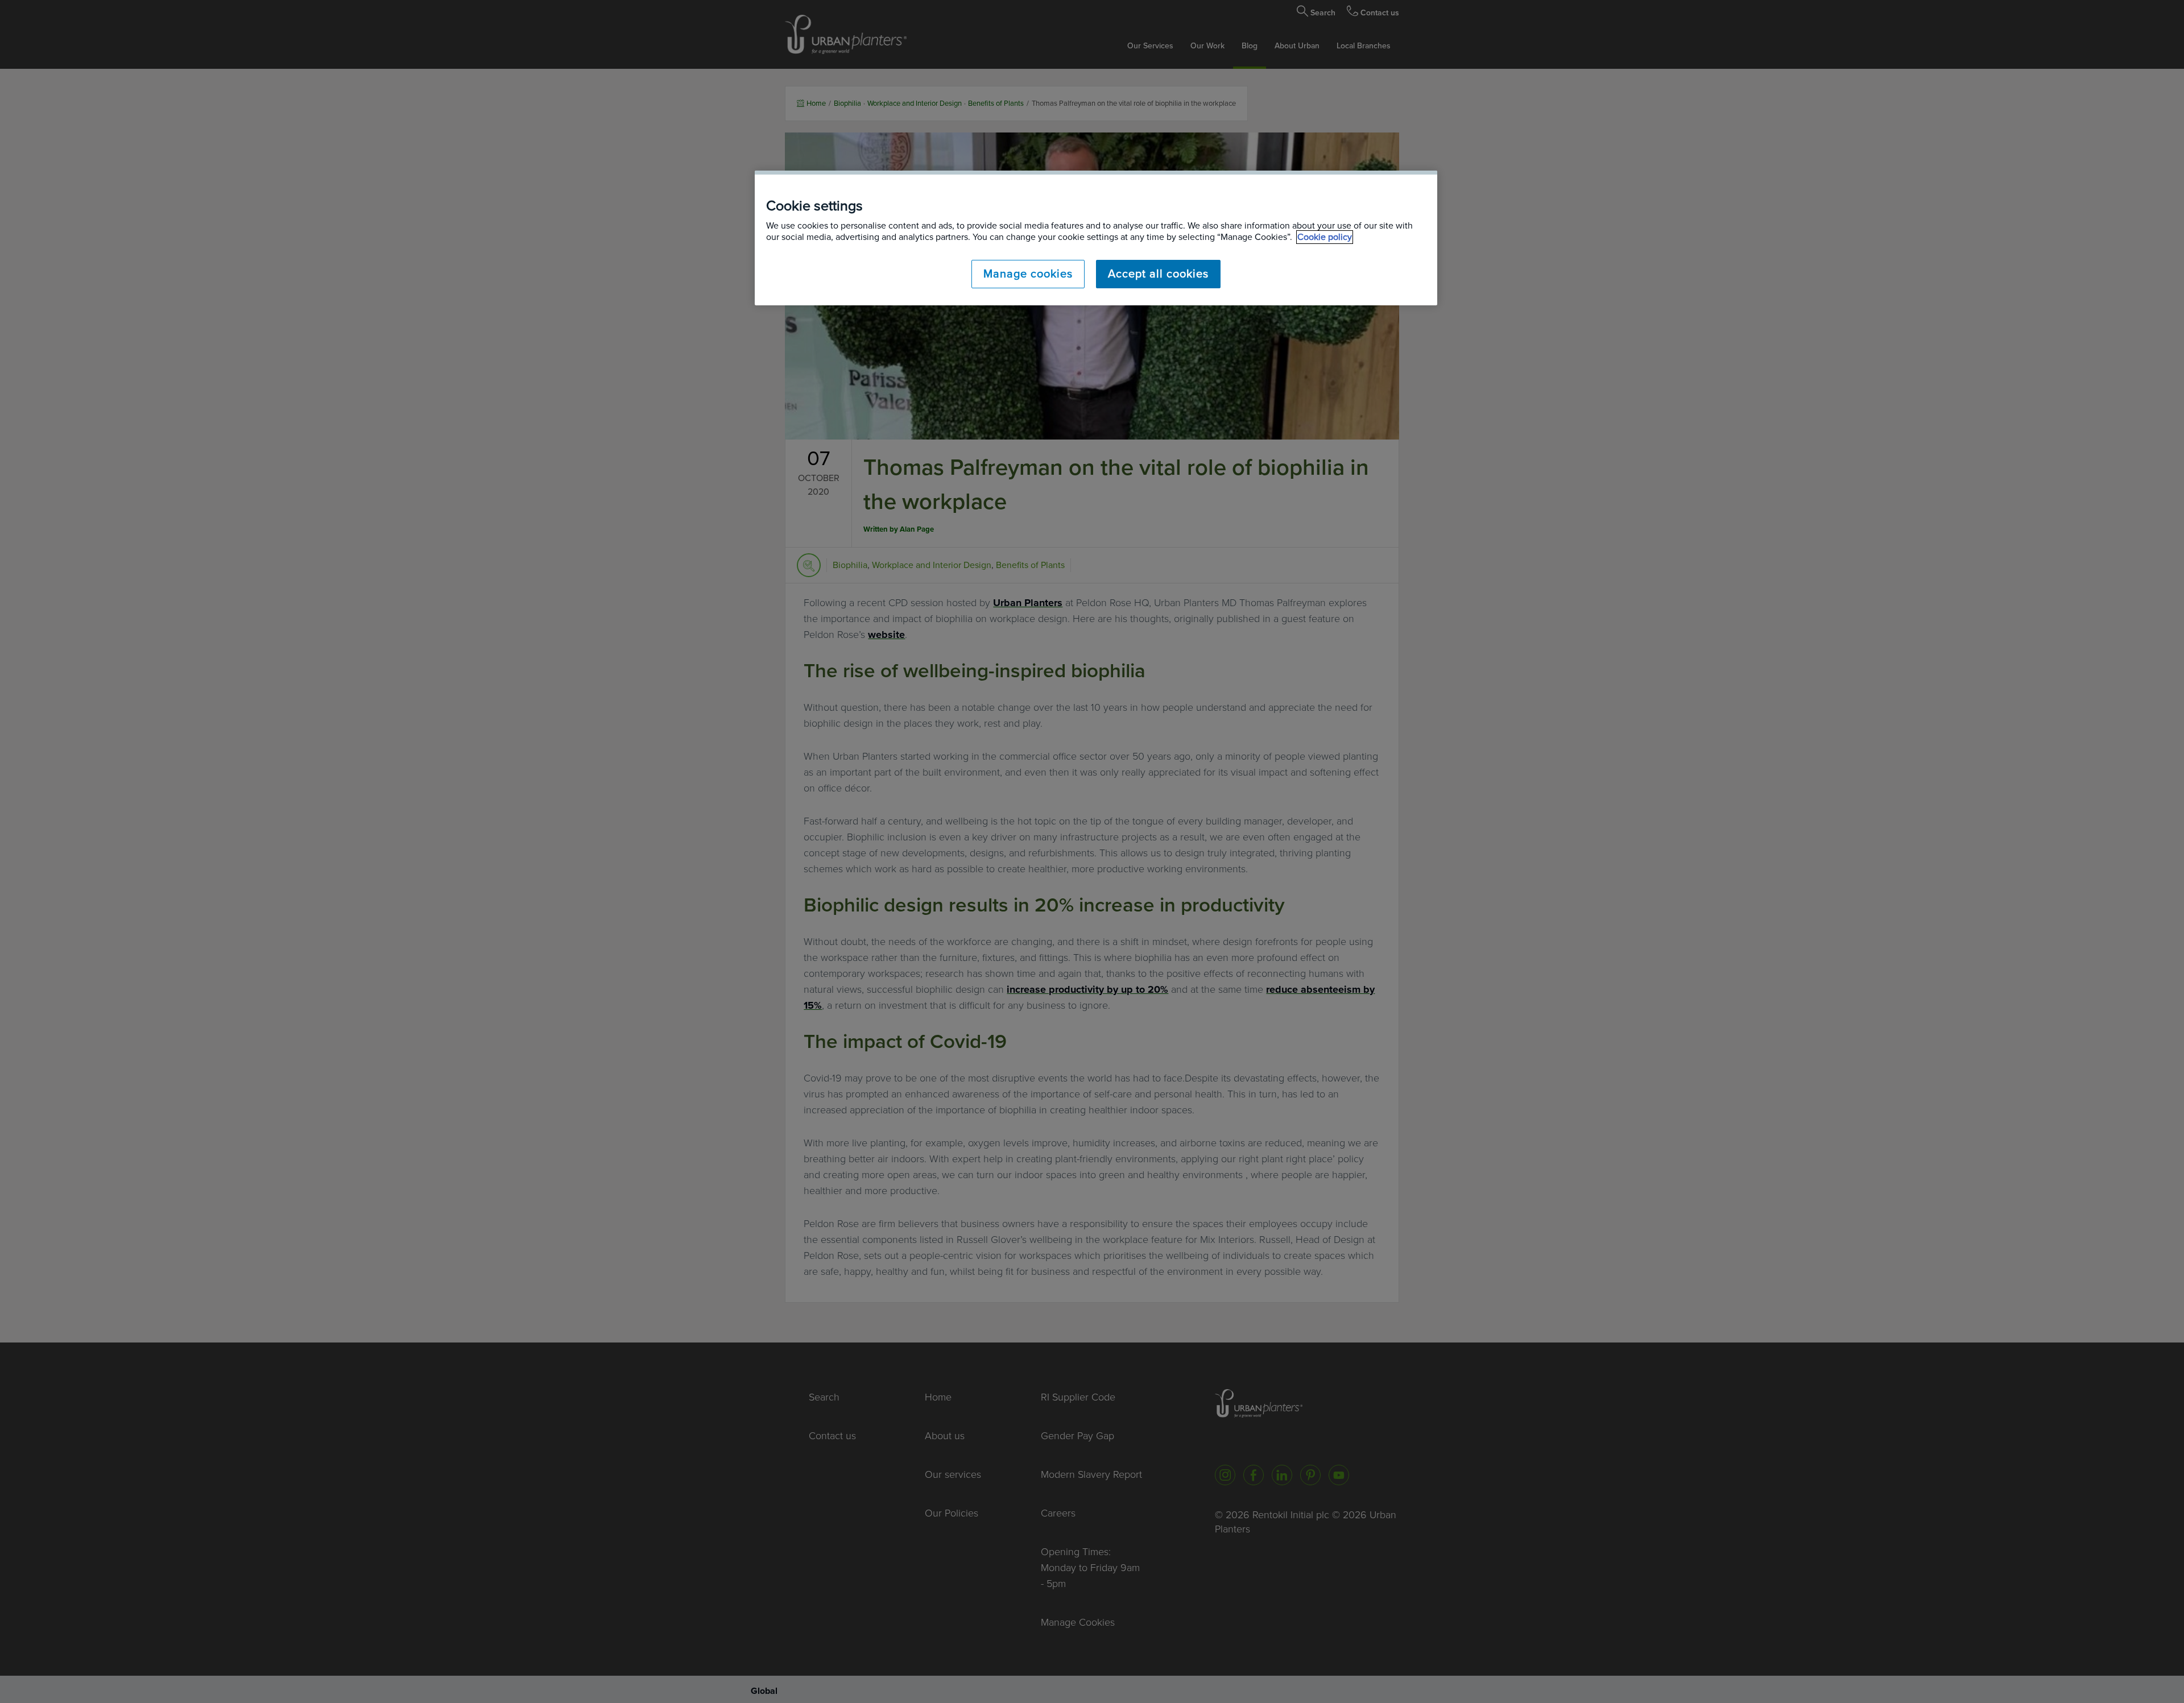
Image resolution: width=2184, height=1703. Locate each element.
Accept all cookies (1158, 274)
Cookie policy (1325, 237)
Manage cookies (1028, 274)
